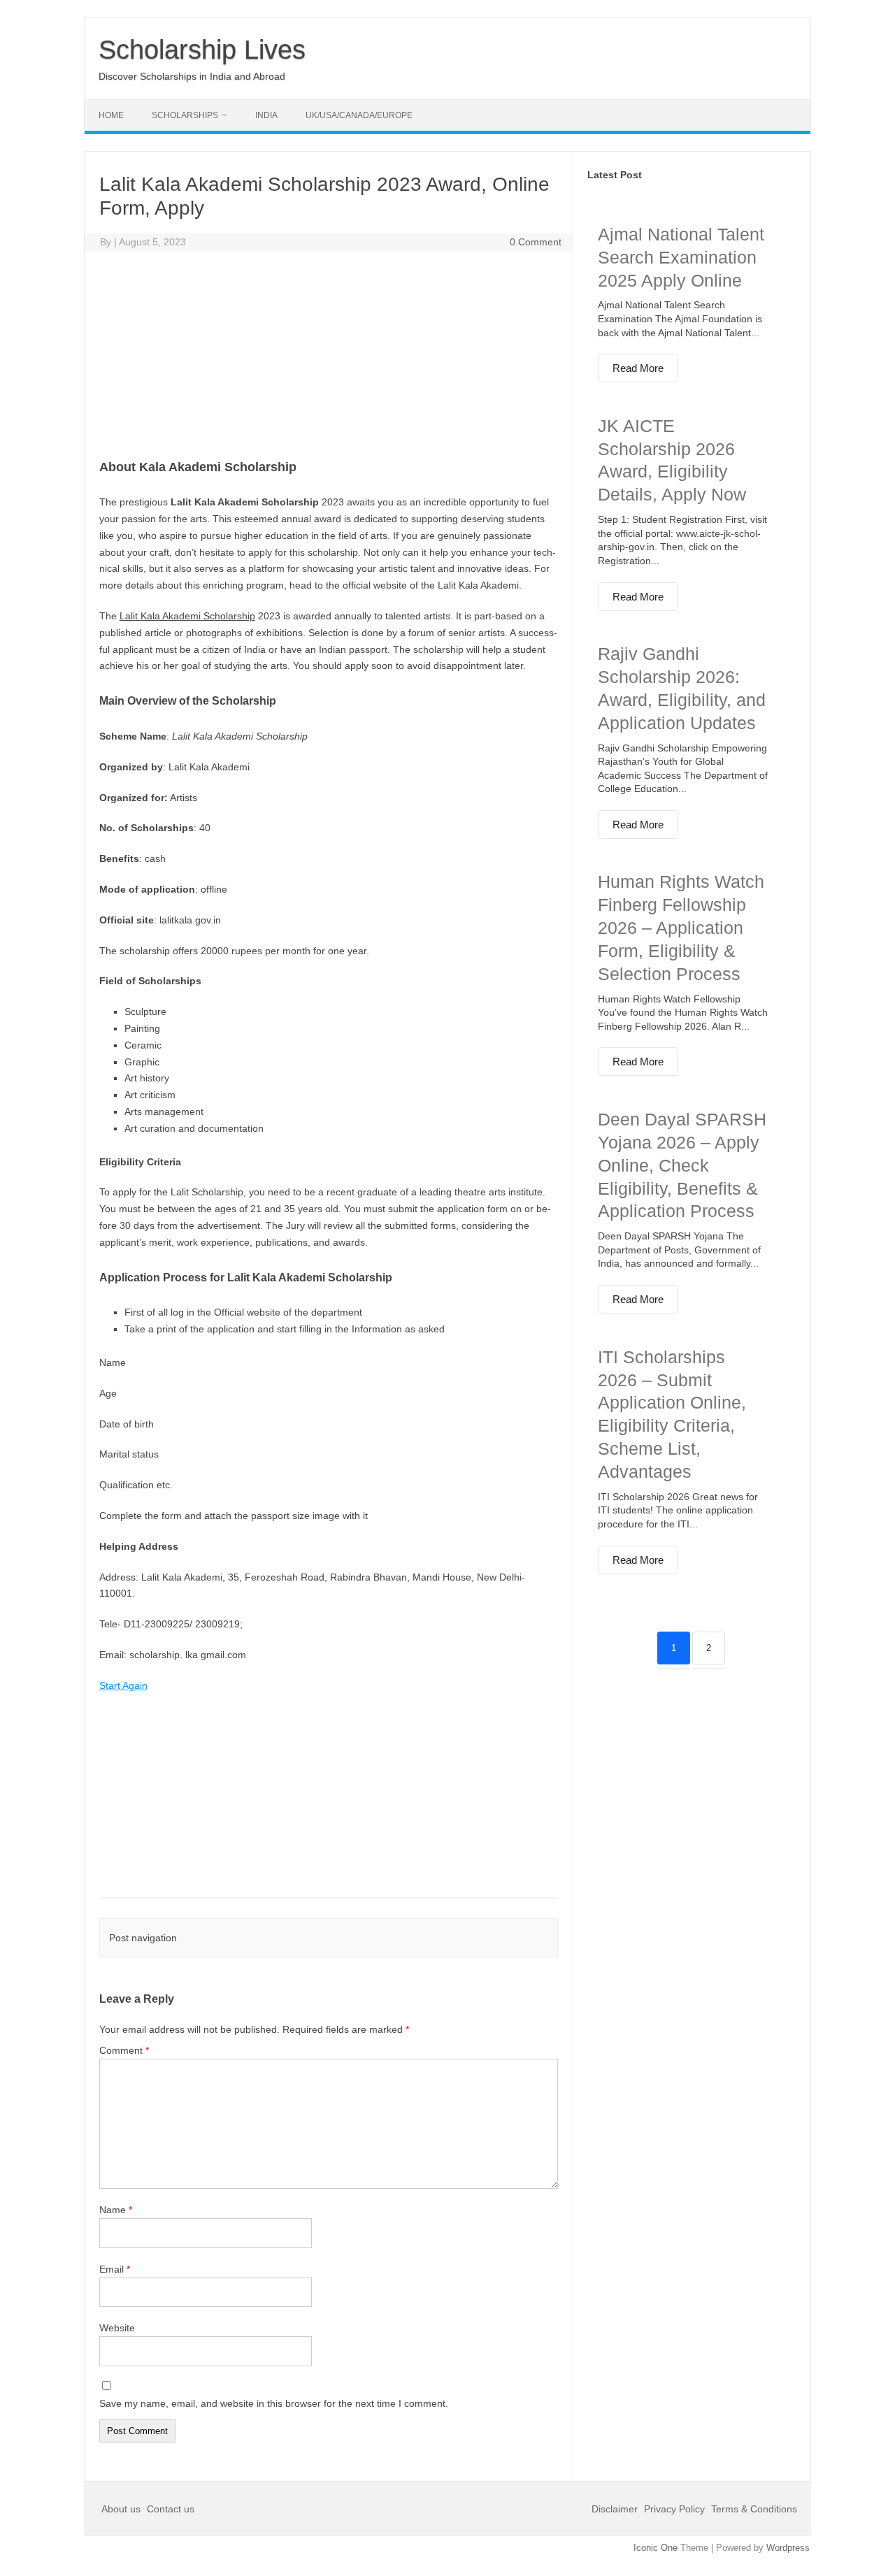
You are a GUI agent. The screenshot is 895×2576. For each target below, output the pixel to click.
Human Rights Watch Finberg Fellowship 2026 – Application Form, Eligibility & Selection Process (681, 927)
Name (116, 2210)
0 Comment (536, 242)
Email (115, 2269)
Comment (124, 2050)
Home (111, 115)
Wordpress (788, 2548)
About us (122, 2509)
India (266, 115)
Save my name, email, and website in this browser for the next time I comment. (274, 2403)
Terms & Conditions (754, 2509)
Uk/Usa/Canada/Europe (359, 115)
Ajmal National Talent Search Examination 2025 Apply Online (681, 257)
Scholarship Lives (202, 50)
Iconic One (656, 2548)
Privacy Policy (674, 2509)
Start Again (123, 1685)
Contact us (171, 2509)
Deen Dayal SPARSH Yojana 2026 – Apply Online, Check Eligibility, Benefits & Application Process (682, 1165)
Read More (638, 368)
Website (117, 2328)
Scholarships (185, 115)
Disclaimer (616, 2509)
